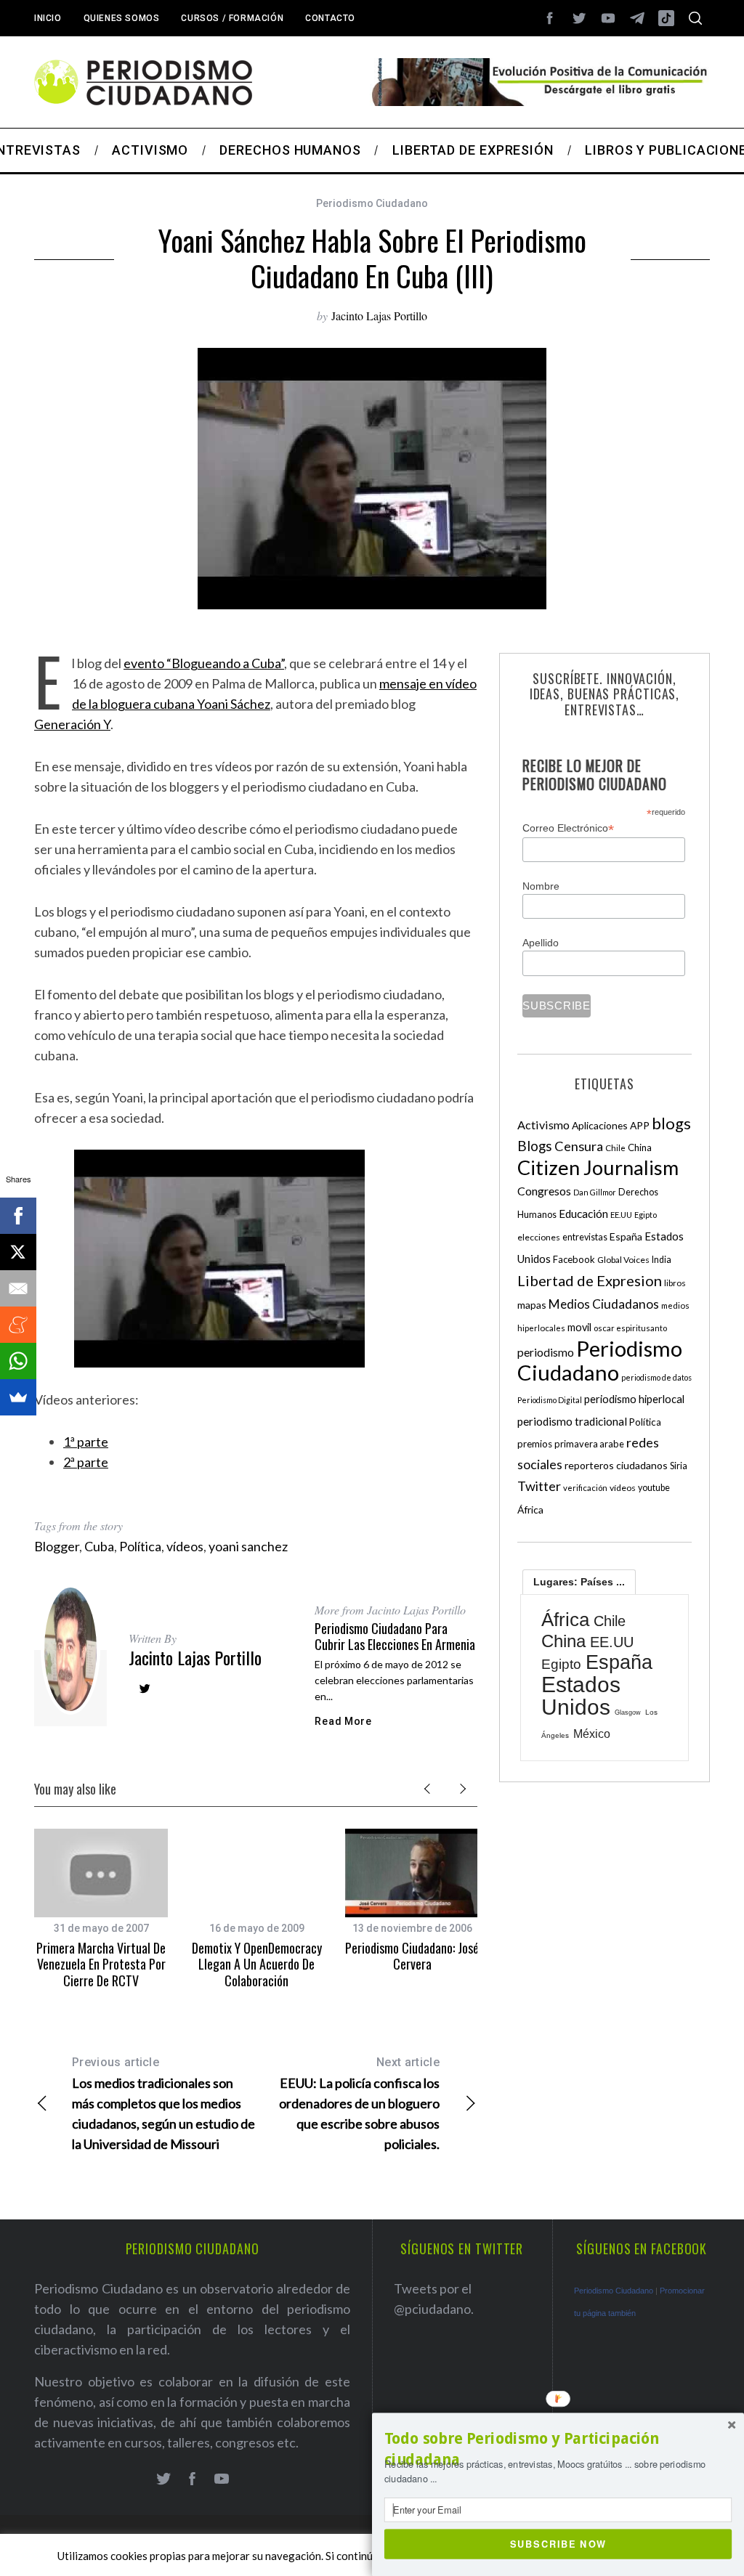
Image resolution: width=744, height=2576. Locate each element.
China (640, 1147)
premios (535, 1444)
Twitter (539, 1486)
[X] (18, 1252)
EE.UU (621, 1215)
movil (579, 1327)
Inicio (48, 18)
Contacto (330, 18)
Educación (583, 1214)
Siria (679, 1466)
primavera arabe (589, 1444)
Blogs (535, 1146)
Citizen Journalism (598, 1167)
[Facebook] (18, 1216)
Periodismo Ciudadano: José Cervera (412, 1956)
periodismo (546, 1352)
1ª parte (86, 1442)
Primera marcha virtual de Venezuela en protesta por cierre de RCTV (101, 1964)
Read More (343, 1721)
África (530, 1510)
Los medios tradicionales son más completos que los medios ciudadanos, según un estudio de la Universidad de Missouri (163, 2104)
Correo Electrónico (568, 828)
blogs (671, 1123)
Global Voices (623, 1260)
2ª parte (86, 1462)
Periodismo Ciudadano (372, 203)
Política (140, 1546)
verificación (585, 1488)
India (662, 1260)
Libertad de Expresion (590, 1280)
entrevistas (585, 1237)
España (626, 1236)
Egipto (646, 1215)
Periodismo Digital (550, 1400)
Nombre (541, 886)
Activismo (543, 1125)
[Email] (18, 1288)
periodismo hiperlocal (634, 1399)
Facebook (574, 1259)
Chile (615, 1147)
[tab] (579, 1582)
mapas (532, 1305)
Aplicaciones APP (611, 1125)
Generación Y (72, 724)
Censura (579, 1146)
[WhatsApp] (18, 1361)
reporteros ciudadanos (616, 1465)
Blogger (57, 1546)
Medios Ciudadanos (604, 1304)
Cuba (99, 1546)
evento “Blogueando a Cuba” (204, 663)
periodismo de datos (656, 1377)
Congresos (544, 1191)
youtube (654, 1488)
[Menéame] (18, 1325)
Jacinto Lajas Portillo (379, 316)
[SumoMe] (18, 1397)
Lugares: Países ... (579, 1582)
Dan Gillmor (595, 1192)
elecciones (539, 1237)
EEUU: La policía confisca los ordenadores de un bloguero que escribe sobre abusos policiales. (359, 2104)
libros (675, 1283)
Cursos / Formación (232, 18)
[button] (558, 2449)
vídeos (185, 1546)
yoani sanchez (248, 1546)
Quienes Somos (122, 18)
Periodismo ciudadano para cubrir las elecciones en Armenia (395, 1637)
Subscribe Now (558, 2543)
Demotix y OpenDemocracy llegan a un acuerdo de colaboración (257, 1964)
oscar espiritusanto (630, 1328)
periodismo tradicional (572, 1421)
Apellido (541, 943)
